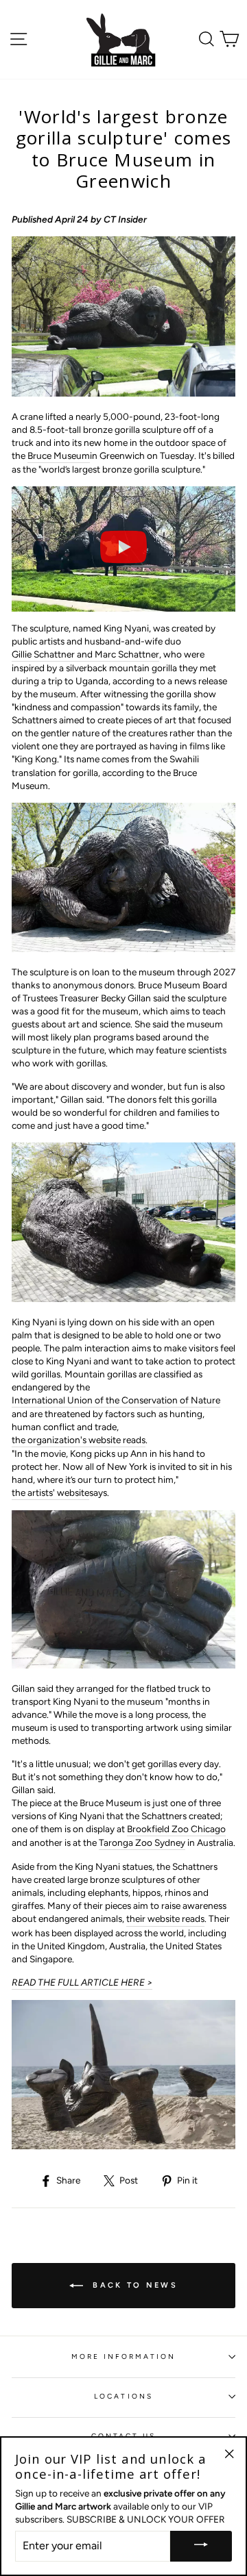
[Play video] (123, 549)
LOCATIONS (123, 2396)
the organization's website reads (79, 1440)
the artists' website (50, 1492)
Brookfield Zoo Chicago (176, 1829)
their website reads (165, 1918)
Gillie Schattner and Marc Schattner (85, 654)
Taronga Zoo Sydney (142, 1842)
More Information (124, 2356)
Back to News (133, 2285)
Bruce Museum (59, 455)
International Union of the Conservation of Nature (116, 1400)
